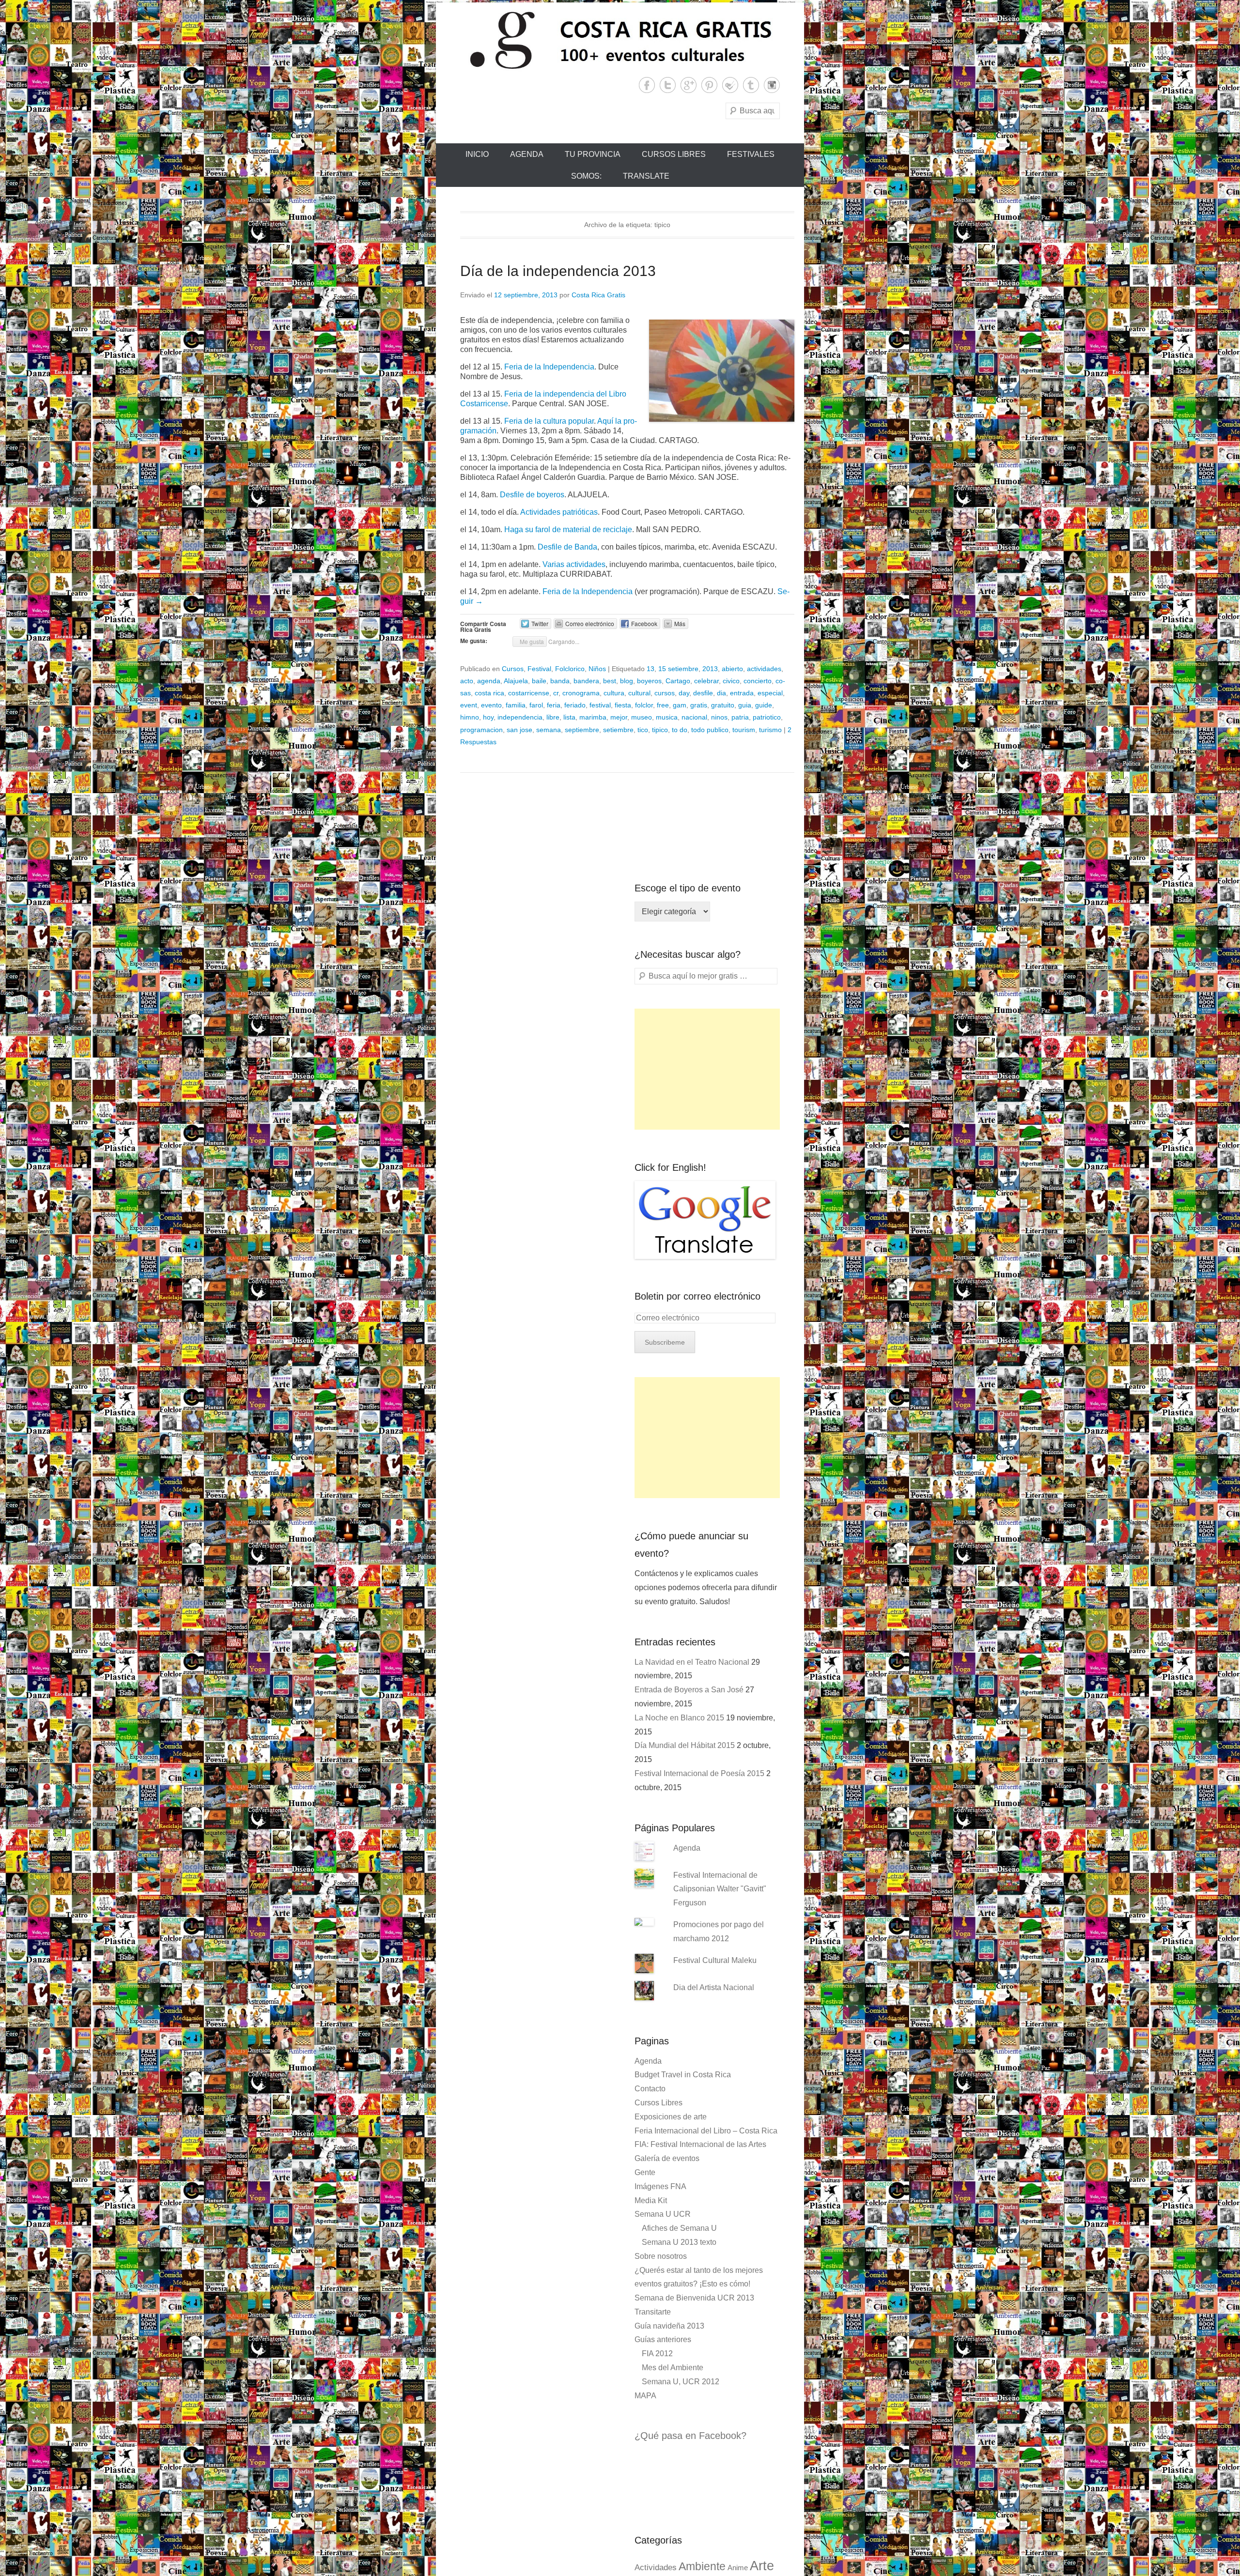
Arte (762, 2566)
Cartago (678, 681)
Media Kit (651, 2200)
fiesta (623, 705)
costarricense (529, 693)
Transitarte (653, 2312)
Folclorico (570, 669)
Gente (645, 2172)
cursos (665, 693)
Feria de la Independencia (549, 367)
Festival (539, 669)
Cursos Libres (674, 154)
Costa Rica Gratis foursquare (730, 85)
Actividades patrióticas (559, 512)
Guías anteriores (663, 2339)
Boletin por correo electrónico (697, 1296)
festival (600, 705)
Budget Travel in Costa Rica (683, 2075)
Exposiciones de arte (671, 2117)
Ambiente (702, 2566)
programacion (481, 730)
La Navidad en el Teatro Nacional (692, 1662)
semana (549, 730)
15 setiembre (678, 669)
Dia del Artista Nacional (714, 1987)
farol (536, 705)
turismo (770, 730)
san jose (519, 730)
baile (539, 681)
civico (731, 681)
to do (680, 730)
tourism (744, 730)
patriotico (767, 717)
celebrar (706, 681)
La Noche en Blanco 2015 (679, 1718)
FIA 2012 (657, 2354)
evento (491, 705)
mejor (619, 717)
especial (770, 693)
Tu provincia (593, 154)
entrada (742, 693)
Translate (646, 176)
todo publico (710, 730)
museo (642, 717)
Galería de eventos (667, 2158)
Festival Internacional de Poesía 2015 (699, 1773)
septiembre (582, 730)
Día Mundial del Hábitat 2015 (685, 1745)
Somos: (586, 176)
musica (667, 717)
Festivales (751, 154)
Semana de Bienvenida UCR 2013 (694, 2298)
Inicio (477, 154)
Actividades (656, 2568)
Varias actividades (574, 564)
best (610, 681)
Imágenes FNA (660, 2186)
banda (560, 681)
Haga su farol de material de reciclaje (568, 529)
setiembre (618, 730)
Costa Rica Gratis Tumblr (751, 85)
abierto (732, 669)
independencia (520, 717)
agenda (489, 681)
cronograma (581, 693)
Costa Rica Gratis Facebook (647, 85)
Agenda (527, 154)
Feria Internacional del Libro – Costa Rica (706, 2131)
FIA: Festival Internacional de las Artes (700, 2144)
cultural (639, 693)
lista (569, 717)
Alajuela (516, 681)
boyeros (649, 681)
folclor (644, 705)
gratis (699, 705)
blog (627, 681)
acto (467, 681)
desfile (703, 693)
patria (740, 717)
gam (680, 705)
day (684, 693)
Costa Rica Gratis (598, 295)
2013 (710, 669)
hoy (488, 717)
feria (554, 705)
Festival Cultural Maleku (715, 1960)
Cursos (513, 669)
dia (721, 693)
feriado (575, 705)
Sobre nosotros (661, 2256)
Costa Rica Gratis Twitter (668, 85)
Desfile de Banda (567, 547)
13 (651, 669)
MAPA (645, 2396)
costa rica (489, 693)
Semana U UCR (663, 2214)
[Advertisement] (707, 1069)
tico (643, 730)
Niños (597, 669)
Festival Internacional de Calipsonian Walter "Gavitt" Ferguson (720, 1889)
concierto (758, 681)
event (469, 705)
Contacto (650, 2089)
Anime (738, 2568)
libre (553, 717)
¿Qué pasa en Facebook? (690, 2436)
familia (516, 705)
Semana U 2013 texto (679, 2242)
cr (556, 693)
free (663, 705)
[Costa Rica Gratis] (620, 40)
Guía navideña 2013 (669, 2326)
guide (764, 705)
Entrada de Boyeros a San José (689, 1690)
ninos (719, 717)
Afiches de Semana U (679, 2228)
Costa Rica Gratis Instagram (772, 85)
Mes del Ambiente (673, 2368)
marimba (593, 717)
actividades (764, 669)
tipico (660, 730)
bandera (586, 681)
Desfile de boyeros (532, 495)
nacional (694, 717)
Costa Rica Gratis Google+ (689, 85)
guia (745, 705)
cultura (614, 693)
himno (470, 717)
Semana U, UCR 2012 (681, 2382)
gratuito (723, 705)
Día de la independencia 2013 (558, 271)
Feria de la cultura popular (549, 421)
